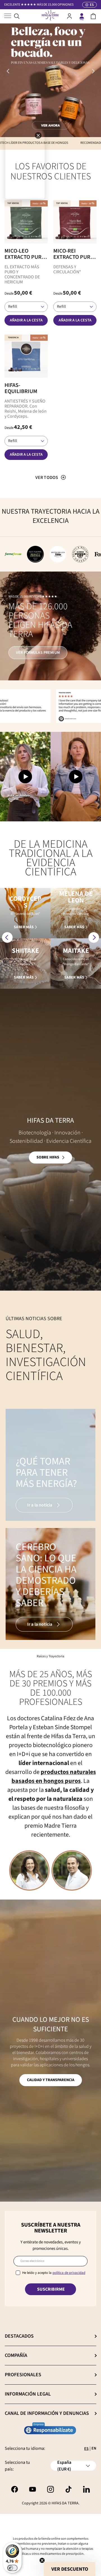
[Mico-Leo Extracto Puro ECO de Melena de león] (26, 222)
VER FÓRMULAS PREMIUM (38, 653)
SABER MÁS (24, 927)
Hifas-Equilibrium (21, 388)
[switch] (12, 2568)
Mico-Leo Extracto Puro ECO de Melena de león (25, 254)
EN (94, 2448)
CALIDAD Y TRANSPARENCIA (51, 2080)
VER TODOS (47, 478)
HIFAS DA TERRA (65, 2503)
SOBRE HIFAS (48, 1157)
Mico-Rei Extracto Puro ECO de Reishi (74, 254)
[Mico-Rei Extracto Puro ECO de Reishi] (75, 222)
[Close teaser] (42, 2560)
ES (86, 2449)
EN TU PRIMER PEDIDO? (41, 5)
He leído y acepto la (54, 2273)
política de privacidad (69, 2273)
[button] (93, 16)
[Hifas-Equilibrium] (26, 356)
